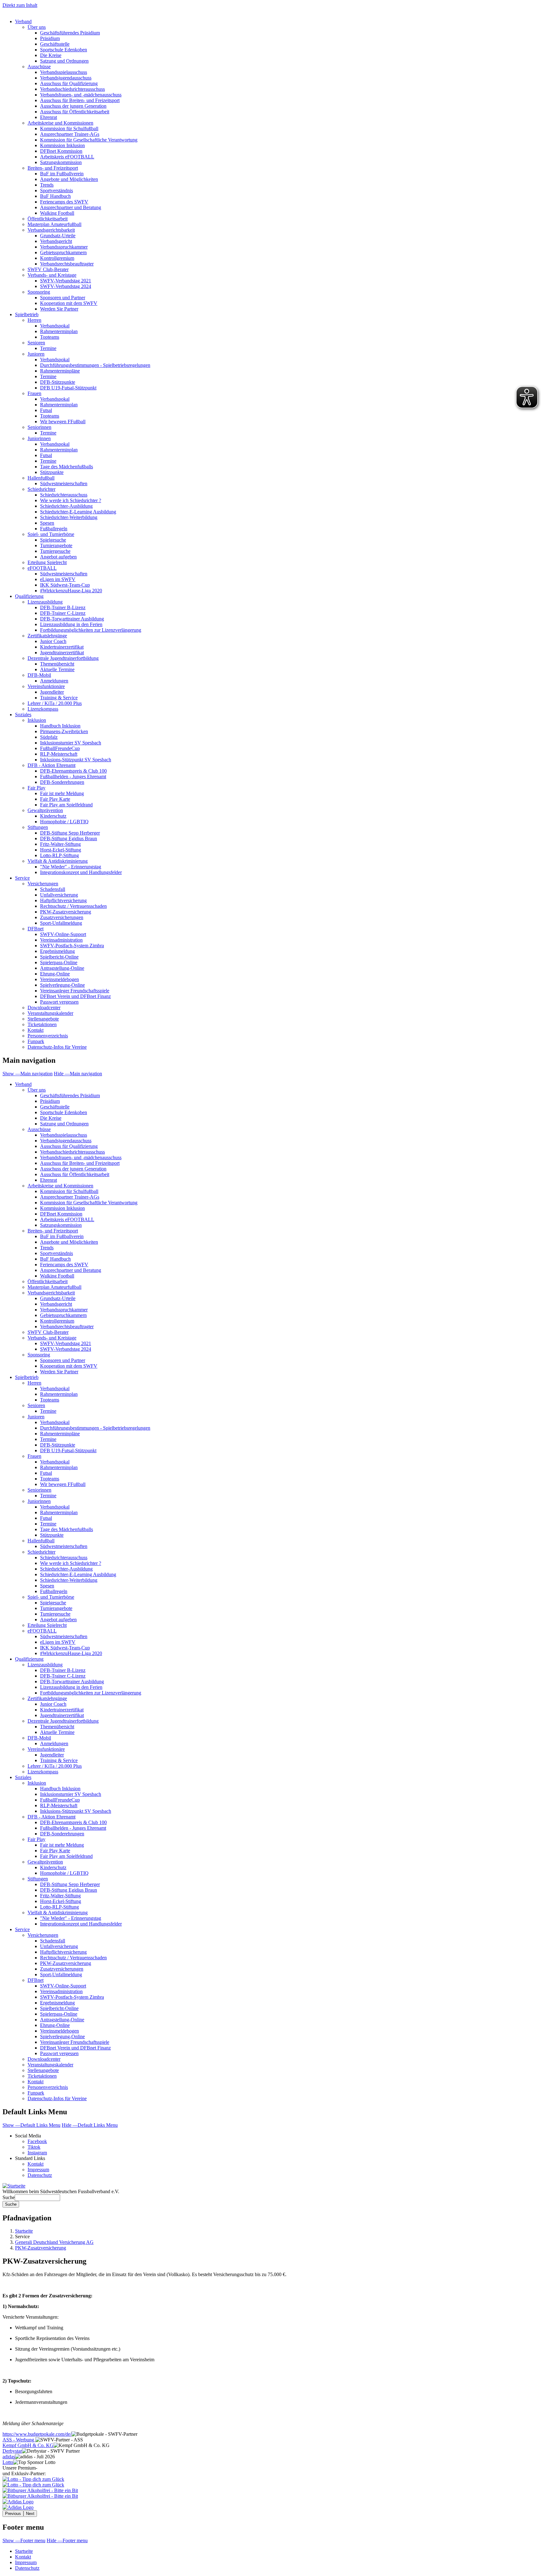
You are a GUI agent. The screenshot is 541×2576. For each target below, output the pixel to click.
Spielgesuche (53, 540)
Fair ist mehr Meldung (62, 793)
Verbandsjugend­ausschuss (66, 1141)
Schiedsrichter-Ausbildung (66, 506)
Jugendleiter (52, 692)
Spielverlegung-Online (62, 985)
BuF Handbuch (55, 196)
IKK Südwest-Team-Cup (65, 585)
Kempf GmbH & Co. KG (28, 2445)
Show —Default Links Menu (31, 2125)
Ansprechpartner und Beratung (71, 207)
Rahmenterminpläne (60, 371)
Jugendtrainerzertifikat (62, 653)
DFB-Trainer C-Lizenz (63, 613)
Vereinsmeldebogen (59, 979)
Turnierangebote (56, 545)
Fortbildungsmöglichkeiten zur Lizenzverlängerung (91, 630)
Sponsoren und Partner (63, 298)
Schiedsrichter (41, 489)
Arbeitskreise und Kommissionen (60, 123)
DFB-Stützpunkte (58, 382)
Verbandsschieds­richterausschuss (72, 1152)
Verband (23, 21)
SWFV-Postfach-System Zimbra (72, 946)
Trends (47, 185)
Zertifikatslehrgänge (47, 636)
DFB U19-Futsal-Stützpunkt (68, 388)
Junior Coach (53, 641)
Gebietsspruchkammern (63, 252)
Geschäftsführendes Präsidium (70, 33)
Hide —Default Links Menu (90, 2125)
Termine (48, 348)
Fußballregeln (54, 529)
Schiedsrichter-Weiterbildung (69, 517)
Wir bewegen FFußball (63, 422)
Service (22, 878)
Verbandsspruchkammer (64, 247)
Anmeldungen (54, 681)
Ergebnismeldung (57, 951)
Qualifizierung (29, 596)
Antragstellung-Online (62, 968)
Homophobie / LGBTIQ (64, 822)
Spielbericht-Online (59, 957)
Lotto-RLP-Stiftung (59, 855)
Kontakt (36, 1030)
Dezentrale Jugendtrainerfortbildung (63, 658)
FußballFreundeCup (60, 748)
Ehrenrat (49, 117)
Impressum (38, 2170)
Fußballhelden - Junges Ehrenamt (73, 776)
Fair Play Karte (55, 799)
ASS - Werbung (19, 2440)
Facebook (37, 2141)
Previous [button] (13, 2514)
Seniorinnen (39, 427)
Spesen (47, 523)
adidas (9, 2457)
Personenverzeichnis (48, 1036)
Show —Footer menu (24, 2540)
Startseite (24, 2231)
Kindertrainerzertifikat (62, 647)
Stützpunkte (52, 472)
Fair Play (36, 788)
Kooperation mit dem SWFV (69, 303)
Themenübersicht (57, 664)
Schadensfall (53, 889)
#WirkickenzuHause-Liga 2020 (71, 591)
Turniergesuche (55, 551)
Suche (9, 2197)
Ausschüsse (39, 67)
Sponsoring (39, 292)
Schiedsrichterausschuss (64, 495)
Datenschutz (40, 2175)
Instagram (37, 2153)
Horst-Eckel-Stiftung (61, 850)
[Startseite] (14, 2186)
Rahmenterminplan (59, 331)
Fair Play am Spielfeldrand (66, 805)
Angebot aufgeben (58, 557)
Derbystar (12, 2451)
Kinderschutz (53, 816)
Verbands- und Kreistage (52, 275)
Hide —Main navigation (78, 1074)
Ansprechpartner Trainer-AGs (70, 134)
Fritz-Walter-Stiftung (60, 844)
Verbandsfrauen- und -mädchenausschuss (81, 95)
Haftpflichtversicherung (63, 900)
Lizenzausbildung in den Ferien (71, 624)
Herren (34, 320)
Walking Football (57, 213)
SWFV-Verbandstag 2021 (66, 281)
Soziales (23, 715)
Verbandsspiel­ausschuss (64, 1135)
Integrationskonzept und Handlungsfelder (81, 872)
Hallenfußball (41, 478)
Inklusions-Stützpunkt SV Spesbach (76, 760)
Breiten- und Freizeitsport (53, 168)
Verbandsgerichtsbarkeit (51, 230)
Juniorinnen (39, 438)
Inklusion (37, 720)
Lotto (8, 2462)
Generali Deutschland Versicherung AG (54, 2242)
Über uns (37, 27)
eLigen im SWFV (58, 579)
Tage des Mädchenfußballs (67, 467)
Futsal (46, 410)
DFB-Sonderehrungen (62, 782)
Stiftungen (38, 827)
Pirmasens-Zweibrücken (64, 731)
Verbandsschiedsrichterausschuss (72, 89)
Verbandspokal (55, 326)
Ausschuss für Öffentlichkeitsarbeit (75, 112)
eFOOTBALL (42, 568)
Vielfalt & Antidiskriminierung (58, 861)
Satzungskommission (61, 162)
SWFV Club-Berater (48, 269)
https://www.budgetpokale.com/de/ (37, 2434)
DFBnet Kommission (61, 151)
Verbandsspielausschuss (64, 72)
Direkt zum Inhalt (20, 5)
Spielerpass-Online (59, 962)
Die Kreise (51, 55)
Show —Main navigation (28, 1074)
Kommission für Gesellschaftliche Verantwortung (89, 140)
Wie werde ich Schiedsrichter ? (71, 500)
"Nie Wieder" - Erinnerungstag (71, 867)
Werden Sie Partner (59, 309)
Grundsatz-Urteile (58, 236)
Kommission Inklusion (62, 145)
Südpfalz (49, 737)
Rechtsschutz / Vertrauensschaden (73, 906)
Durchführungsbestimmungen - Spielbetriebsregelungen (95, 365)
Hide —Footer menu (67, 2540)
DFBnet (36, 929)
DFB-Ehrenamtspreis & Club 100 (73, 771)
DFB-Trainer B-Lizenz (63, 607)
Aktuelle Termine (57, 669)
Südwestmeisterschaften (64, 483)
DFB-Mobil (39, 675)
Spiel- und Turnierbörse (51, 534)
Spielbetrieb (27, 314)
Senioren (36, 343)
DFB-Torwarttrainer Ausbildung (72, 619)
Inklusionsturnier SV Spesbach (71, 743)
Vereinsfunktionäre (46, 686)
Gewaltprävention (45, 810)
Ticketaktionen (42, 1024)
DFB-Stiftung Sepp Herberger (70, 833)
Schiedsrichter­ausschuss (64, 1558)
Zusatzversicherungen (62, 917)
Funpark (36, 1041)
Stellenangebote (43, 1019)
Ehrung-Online (55, 974)
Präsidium (50, 38)
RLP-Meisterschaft (59, 754)
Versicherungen (43, 884)
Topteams (50, 337)
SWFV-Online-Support (63, 934)
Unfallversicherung (59, 895)
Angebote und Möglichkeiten (69, 179)
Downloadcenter (44, 1008)
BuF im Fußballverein (62, 174)
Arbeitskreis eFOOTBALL (67, 157)
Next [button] (30, 2514)
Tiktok (34, 2147)
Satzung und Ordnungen (64, 61)
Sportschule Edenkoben (64, 50)
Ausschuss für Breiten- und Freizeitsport (80, 100)
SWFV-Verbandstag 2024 (66, 286)
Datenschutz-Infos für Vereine (57, 1047)
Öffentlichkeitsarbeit (48, 219)
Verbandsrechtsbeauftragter (67, 264)
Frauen (34, 393)
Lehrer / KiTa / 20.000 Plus (55, 703)
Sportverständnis (57, 190)
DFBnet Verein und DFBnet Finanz (75, 996)
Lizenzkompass (43, 709)
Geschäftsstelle (55, 44)
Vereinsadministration (61, 940)
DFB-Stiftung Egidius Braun (69, 838)
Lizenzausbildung (45, 602)
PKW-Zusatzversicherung (66, 912)
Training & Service (59, 698)
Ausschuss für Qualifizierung (69, 83)
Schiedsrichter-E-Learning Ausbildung (78, 512)
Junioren (36, 354)
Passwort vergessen (59, 1002)
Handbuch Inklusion (60, 726)
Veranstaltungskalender (50, 1013)
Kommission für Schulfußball (69, 129)
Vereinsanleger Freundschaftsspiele (75, 991)
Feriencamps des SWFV (64, 202)
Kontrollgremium (57, 258)
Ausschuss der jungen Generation (73, 106)
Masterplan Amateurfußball (54, 224)
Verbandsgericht (56, 241)
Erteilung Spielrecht (47, 562)
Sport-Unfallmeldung (61, 923)
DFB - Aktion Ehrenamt (52, 765)
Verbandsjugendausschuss (66, 78)
